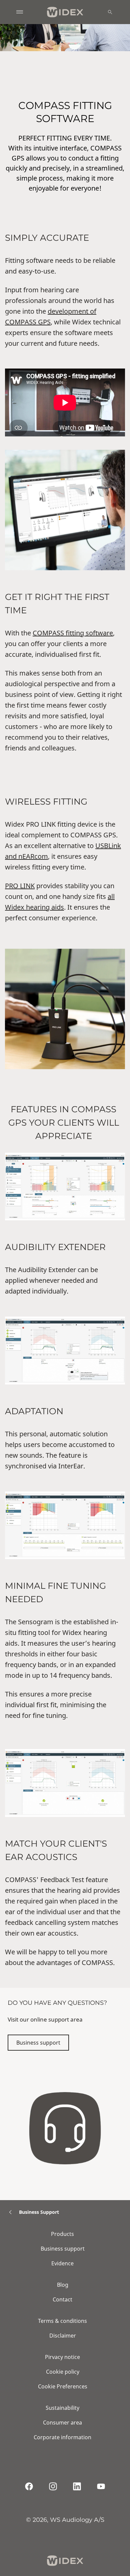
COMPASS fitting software (73, 633)
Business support (38, 2043)
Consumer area (62, 2423)
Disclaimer (63, 2336)
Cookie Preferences (63, 2386)
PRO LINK (20, 886)
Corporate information (62, 2437)
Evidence (62, 2263)
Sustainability (62, 2408)
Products (62, 2234)
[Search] (110, 12)
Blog (63, 2285)
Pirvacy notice (62, 2357)
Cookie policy (63, 2372)
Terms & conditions (62, 2321)
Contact (62, 2299)
